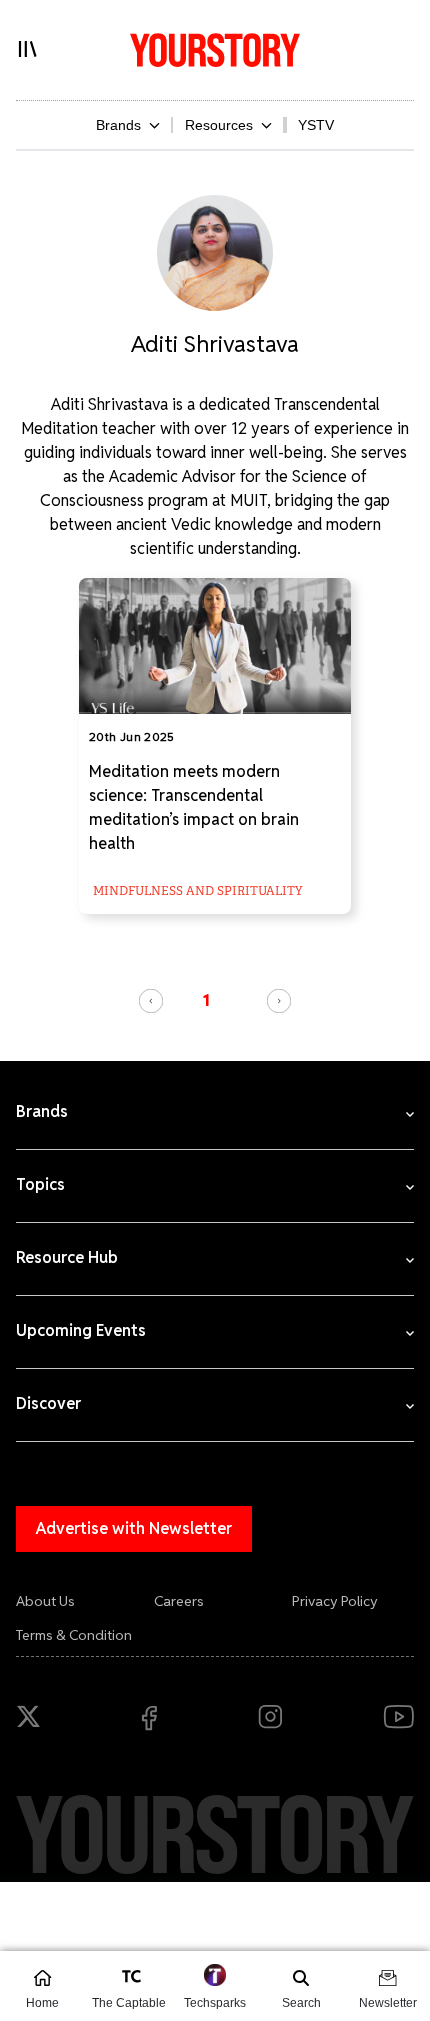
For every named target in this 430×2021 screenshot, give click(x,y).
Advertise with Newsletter (134, 1528)
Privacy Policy (335, 1601)
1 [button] (206, 1000)
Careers (179, 1601)
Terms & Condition (74, 1635)
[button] (151, 1001)
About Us (45, 1601)
